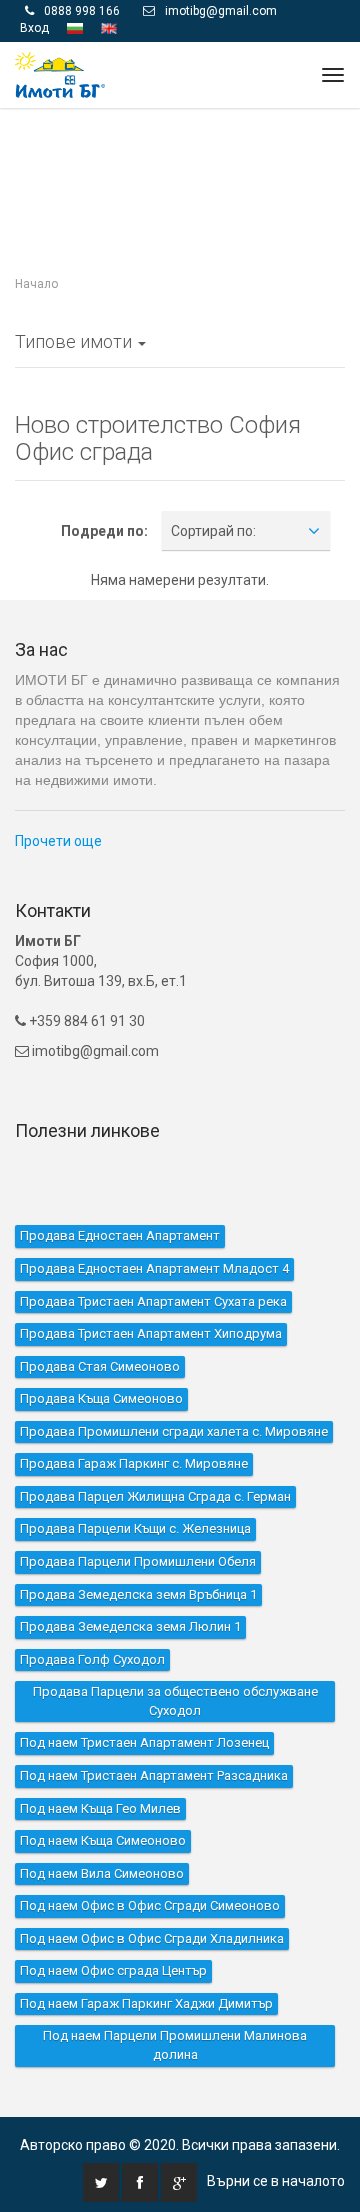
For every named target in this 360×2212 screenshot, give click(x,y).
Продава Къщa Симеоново (101, 1398)
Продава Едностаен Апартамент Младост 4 (154, 1268)
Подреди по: (104, 531)
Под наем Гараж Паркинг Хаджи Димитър (146, 2003)
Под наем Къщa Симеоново (103, 1840)
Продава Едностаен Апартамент (120, 1235)
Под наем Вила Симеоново (102, 1872)
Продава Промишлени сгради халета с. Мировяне (174, 1430)
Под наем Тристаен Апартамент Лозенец (144, 1742)
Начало (36, 284)
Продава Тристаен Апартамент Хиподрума (151, 1333)
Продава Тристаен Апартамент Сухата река (153, 1300)
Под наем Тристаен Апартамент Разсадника (154, 1775)
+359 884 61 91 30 (85, 1020)
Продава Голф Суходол (92, 1658)
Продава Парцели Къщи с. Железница (135, 1528)
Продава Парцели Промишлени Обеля (138, 1561)
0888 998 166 (82, 11)
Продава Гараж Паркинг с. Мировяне (134, 1463)
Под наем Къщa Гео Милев (100, 1807)
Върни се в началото (276, 2180)
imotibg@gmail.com (221, 11)
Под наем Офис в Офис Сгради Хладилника (152, 1937)
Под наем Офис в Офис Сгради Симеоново (150, 1905)
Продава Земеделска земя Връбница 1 (138, 1593)
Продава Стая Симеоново (100, 1365)
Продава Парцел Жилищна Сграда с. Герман (155, 1496)
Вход (34, 28)
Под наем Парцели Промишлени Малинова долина (175, 2045)
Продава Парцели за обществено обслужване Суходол (175, 1701)
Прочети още (58, 840)
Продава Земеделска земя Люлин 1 (130, 1626)
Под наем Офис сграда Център (113, 1970)
